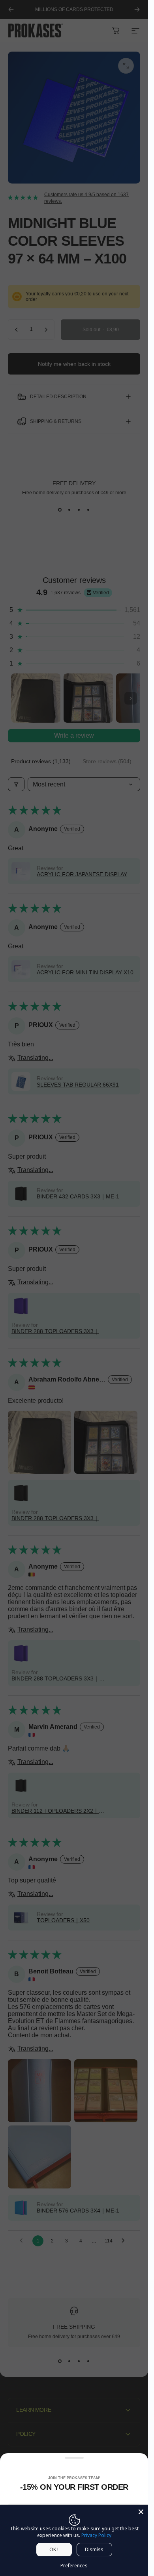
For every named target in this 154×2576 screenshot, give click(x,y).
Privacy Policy (96, 2535)
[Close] (141, 2512)
